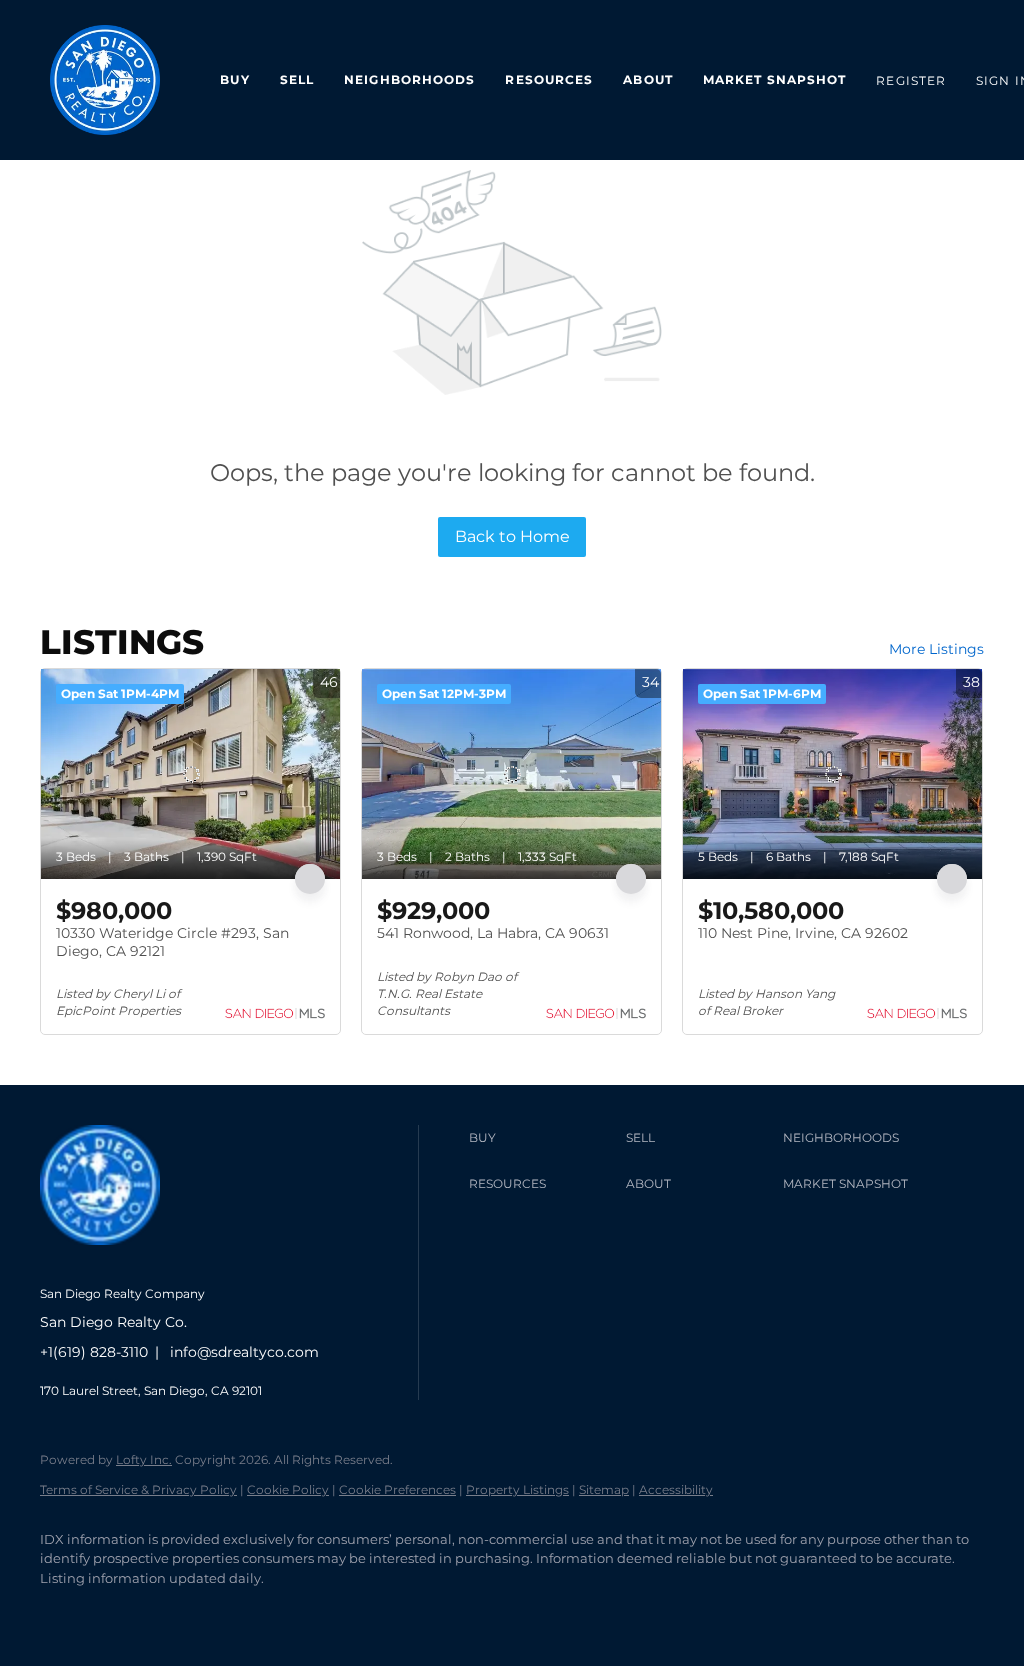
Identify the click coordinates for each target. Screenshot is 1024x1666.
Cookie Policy (288, 1489)
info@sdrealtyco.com (244, 1352)
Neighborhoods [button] (409, 79)
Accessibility (676, 1489)
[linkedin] (122, 1612)
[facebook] (64, 1612)
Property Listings (517, 1489)
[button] (542, 1138)
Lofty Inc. (144, 1459)
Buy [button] (234, 79)
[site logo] (115, 1260)
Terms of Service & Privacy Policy (138, 1489)
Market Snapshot (775, 79)
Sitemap (604, 1489)
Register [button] (911, 80)
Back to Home (512, 536)
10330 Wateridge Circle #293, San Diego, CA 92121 (172, 942)
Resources (549, 79)
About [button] (648, 79)
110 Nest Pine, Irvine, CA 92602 (803, 933)
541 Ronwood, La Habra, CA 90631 (493, 933)
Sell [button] (297, 79)
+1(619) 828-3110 (94, 1352)
